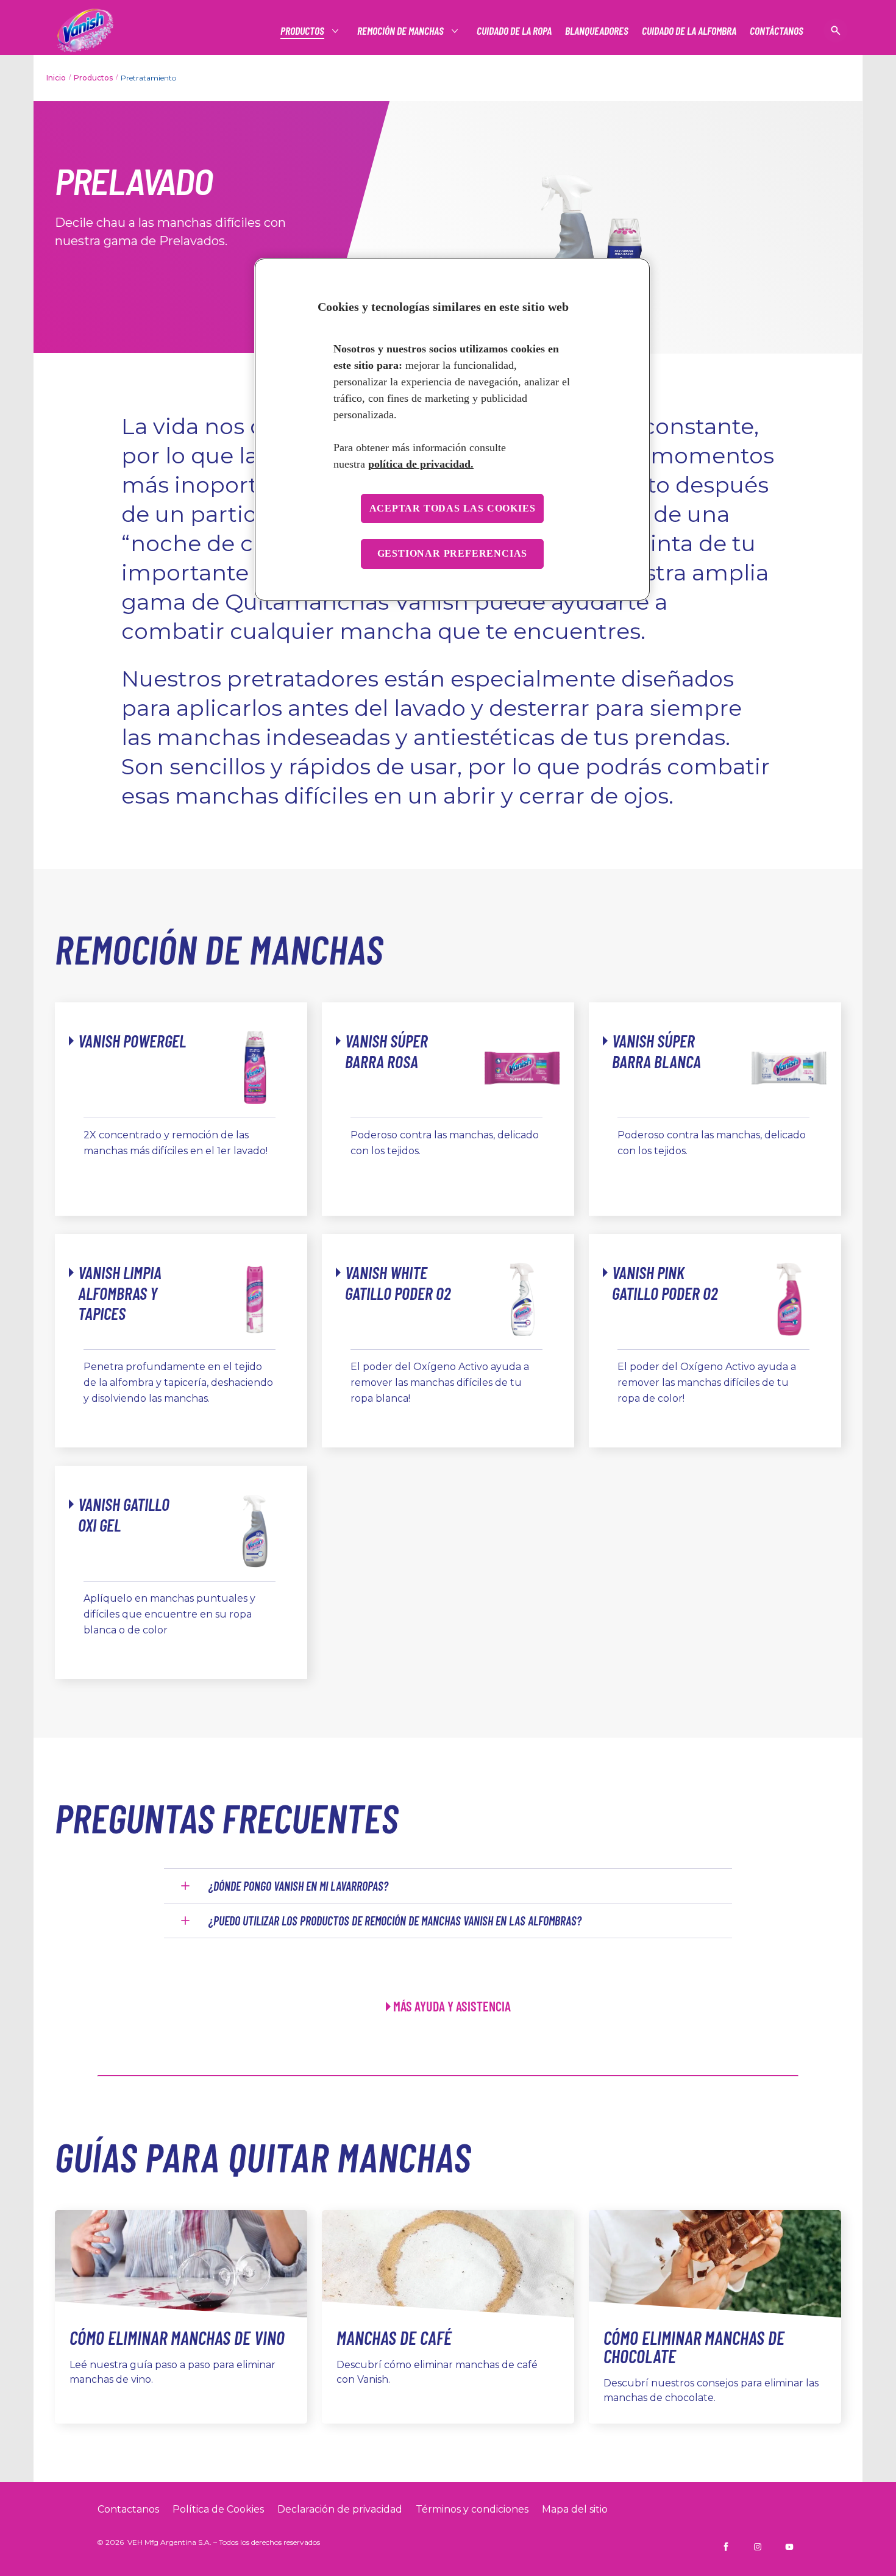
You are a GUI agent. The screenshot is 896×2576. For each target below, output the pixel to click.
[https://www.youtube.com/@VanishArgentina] (789, 2547)
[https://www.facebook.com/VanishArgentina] (726, 2547)
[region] (452, 430)
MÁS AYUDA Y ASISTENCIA (452, 2006)
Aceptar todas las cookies (453, 508)
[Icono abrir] (836, 30)
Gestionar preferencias (453, 553)
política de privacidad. (421, 464)
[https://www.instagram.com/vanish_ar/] (758, 2547)
